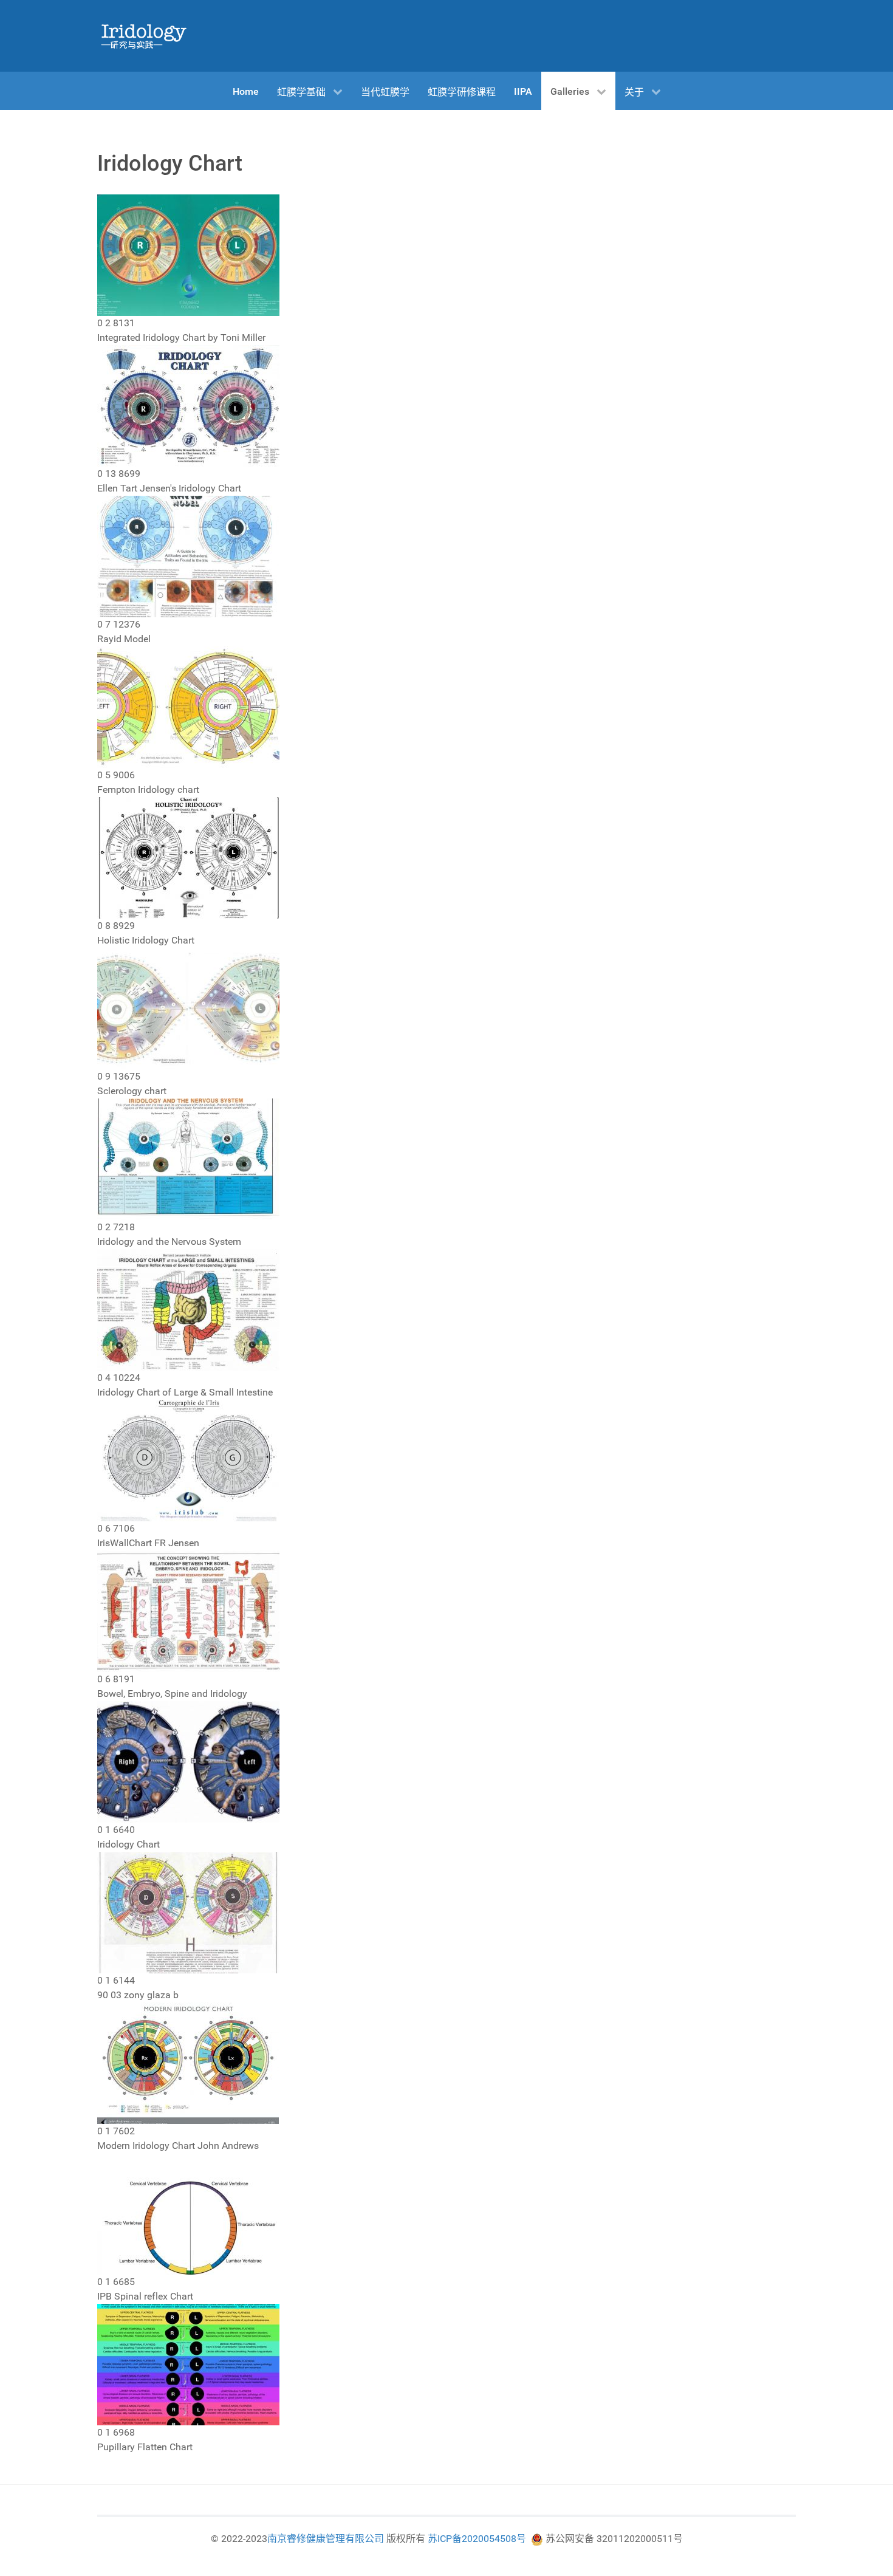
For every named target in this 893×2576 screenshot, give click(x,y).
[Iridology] (143, 36)
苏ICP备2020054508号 (477, 2539)
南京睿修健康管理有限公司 (326, 2539)
